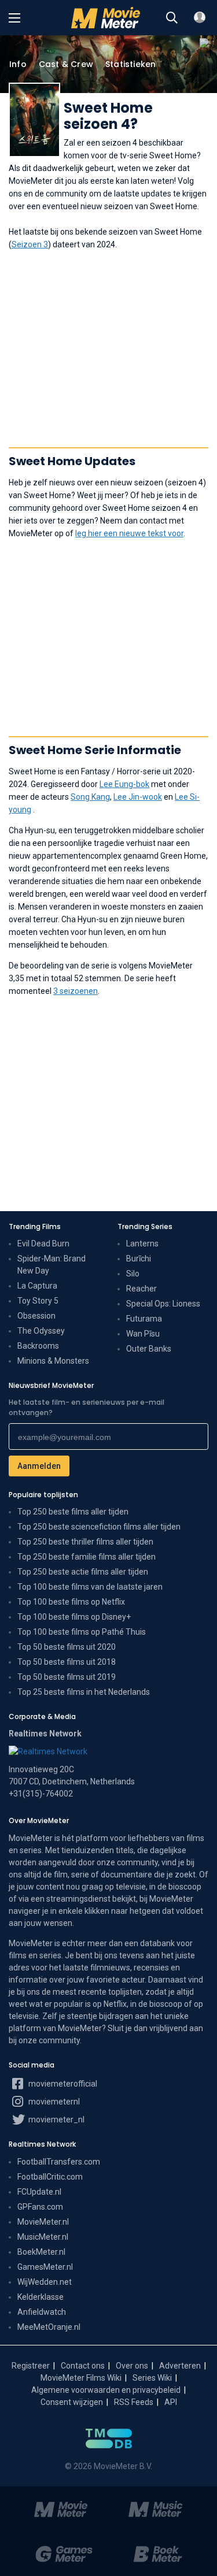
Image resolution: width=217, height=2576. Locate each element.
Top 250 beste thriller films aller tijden (85, 1542)
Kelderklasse (41, 2297)
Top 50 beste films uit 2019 (67, 1677)
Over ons (132, 2366)
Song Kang (90, 797)
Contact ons (83, 2366)
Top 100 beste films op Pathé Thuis (82, 1632)
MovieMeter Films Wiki (81, 2378)
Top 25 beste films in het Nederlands (84, 1692)
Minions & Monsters (53, 1361)
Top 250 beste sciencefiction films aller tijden (99, 1527)
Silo (133, 1274)
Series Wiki (152, 2378)
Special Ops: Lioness (163, 1304)
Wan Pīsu (143, 1334)
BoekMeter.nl (41, 2252)
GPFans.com (40, 2207)
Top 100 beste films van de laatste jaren (90, 1587)
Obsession (36, 1316)
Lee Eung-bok (124, 784)
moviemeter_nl (56, 2120)
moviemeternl (53, 2102)
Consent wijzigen (72, 2402)
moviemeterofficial (62, 2084)
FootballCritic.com (50, 2177)
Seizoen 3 (30, 244)
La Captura (37, 1286)
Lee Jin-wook (138, 797)
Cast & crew (66, 64)
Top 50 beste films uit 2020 (67, 1647)
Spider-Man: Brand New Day (52, 1265)
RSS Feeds (134, 2402)
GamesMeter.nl (45, 2267)
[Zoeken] (172, 18)
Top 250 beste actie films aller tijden (83, 1572)
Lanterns (142, 1244)
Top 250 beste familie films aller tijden (87, 1557)
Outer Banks (149, 1349)
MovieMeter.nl (43, 2222)
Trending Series (145, 1226)
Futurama (144, 1319)
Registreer (31, 2366)
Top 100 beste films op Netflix (71, 1602)
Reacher (141, 1289)
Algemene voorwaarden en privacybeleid (106, 2390)
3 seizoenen (76, 991)
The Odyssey (41, 1331)
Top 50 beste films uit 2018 (67, 1662)
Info (18, 64)
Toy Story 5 (38, 1301)
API (171, 2402)
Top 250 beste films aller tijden (73, 1512)
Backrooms (38, 1346)
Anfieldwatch (42, 2312)
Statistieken (130, 64)
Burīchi (139, 1259)
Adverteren (180, 2366)
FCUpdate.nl (39, 2192)
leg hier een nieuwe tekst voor (129, 533)
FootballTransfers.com (59, 2162)
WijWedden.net (45, 2282)
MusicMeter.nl (43, 2237)
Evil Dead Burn (43, 1244)
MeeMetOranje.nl (49, 2327)
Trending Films (35, 1226)
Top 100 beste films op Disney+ (74, 1617)
